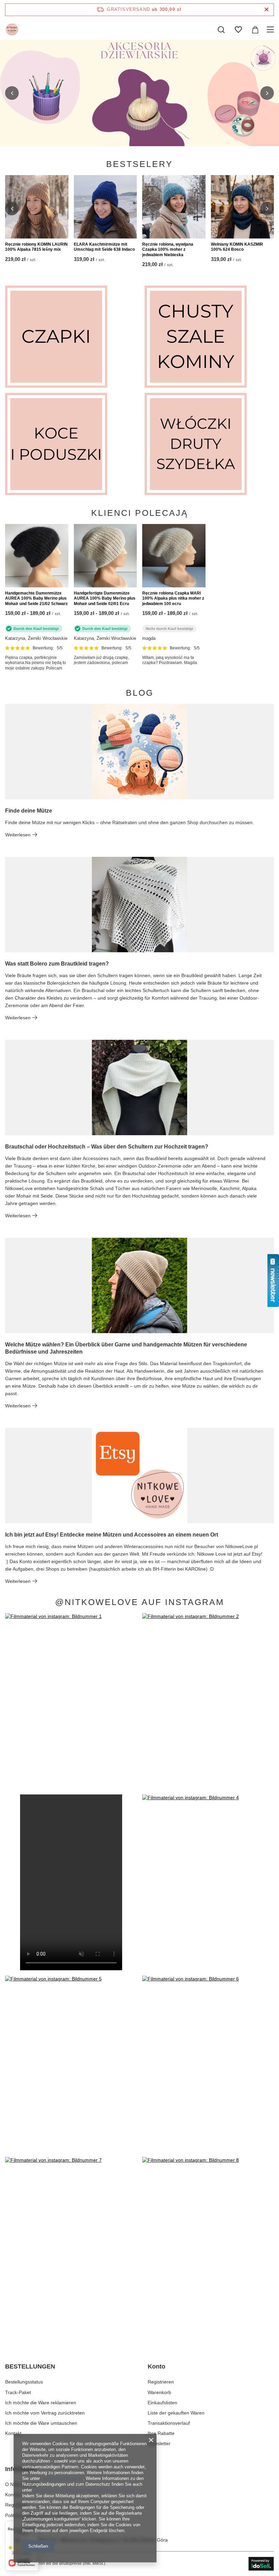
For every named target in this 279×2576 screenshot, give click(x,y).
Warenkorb (159, 2392)
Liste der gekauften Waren (176, 2413)
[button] (12, 93)
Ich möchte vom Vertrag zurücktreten (45, 2413)
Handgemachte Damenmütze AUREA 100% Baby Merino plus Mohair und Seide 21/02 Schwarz (36, 598)
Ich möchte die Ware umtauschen (41, 2423)
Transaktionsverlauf (169, 2423)
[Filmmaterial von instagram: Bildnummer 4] (208, 1882)
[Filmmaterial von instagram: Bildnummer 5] (71, 2064)
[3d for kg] (139, 93)
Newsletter (159, 2443)
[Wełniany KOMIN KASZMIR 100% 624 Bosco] (243, 207)
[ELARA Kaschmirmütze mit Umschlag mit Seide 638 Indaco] (105, 207)
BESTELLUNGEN (30, 2366)
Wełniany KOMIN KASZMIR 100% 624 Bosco (237, 247)
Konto (157, 2366)
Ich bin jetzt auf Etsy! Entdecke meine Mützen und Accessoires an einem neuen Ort (112, 1535)
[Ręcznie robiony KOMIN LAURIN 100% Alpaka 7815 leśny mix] (37, 207)
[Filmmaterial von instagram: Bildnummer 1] (71, 1701)
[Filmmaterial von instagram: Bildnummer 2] (208, 1701)
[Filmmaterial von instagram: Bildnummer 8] (208, 2245)
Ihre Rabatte (161, 2433)
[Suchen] (221, 30)
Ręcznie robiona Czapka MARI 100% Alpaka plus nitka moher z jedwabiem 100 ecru (173, 598)
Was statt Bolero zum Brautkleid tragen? (57, 964)
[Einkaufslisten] (238, 30)
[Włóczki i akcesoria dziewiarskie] (209, 444)
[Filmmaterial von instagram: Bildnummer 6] (208, 2064)
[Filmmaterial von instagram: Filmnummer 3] (71, 1882)
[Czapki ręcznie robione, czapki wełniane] (70, 337)
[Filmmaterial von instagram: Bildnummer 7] (71, 2245)
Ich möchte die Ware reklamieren (41, 2403)
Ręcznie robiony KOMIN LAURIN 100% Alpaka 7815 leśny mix (36, 247)
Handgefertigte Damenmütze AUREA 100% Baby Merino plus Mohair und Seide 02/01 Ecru (105, 598)
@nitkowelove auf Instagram (140, 1602)
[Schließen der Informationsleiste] (267, 10)
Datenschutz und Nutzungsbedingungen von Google (84, 2490)
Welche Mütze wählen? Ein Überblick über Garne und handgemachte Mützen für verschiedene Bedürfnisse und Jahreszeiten (126, 1348)
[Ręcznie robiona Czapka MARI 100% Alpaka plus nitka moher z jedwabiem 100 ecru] (174, 556)
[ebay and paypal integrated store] (261, 2564)
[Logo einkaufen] (12, 30)
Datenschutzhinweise (62, 2478)
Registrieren (161, 2382)
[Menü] (271, 30)
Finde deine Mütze (29, 811)
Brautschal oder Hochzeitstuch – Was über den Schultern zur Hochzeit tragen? (107, 1147)
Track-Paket (18, 2392)
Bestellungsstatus (24, 2382)
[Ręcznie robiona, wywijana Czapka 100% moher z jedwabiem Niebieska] (174, 207)
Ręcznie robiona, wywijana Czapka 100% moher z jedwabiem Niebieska (168, 250)
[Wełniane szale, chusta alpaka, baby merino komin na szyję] (209, 337)
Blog (140, 693)
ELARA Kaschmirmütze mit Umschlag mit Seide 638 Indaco (104, 247)
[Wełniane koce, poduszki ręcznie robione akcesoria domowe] (70, 444)
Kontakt (13, 2433)
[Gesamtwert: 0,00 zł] (255, 30)
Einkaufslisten (162, 2403)
